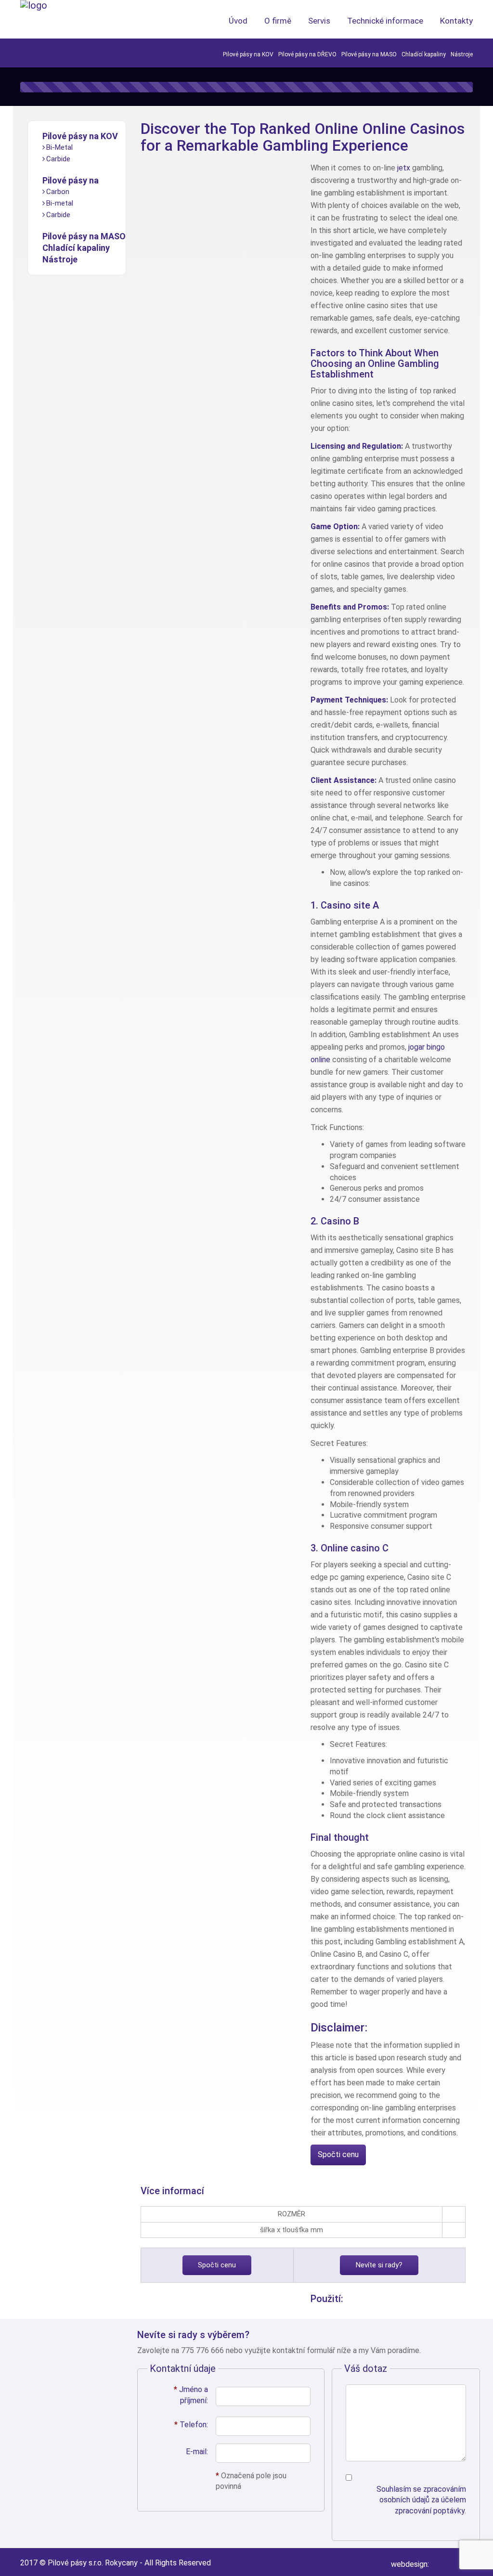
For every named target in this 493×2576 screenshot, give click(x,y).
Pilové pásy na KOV (248, 54)
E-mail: (197, 2452)
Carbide (58, 159)
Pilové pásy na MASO (369, 54)
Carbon (58, 192)
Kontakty (456, 21)
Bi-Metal (59, 147)
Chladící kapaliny (424, 54)
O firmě (278, 21)
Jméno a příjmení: (191, 2395)
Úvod (238, 21)
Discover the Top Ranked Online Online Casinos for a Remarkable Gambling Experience (303, 137)
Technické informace (385, 21)
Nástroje (462, 54)
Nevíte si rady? (379, 2265)
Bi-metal (60, 203)
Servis (319, 21)
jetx (404, 168)
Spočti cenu (338, 2154)
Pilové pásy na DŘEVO (307, 54)
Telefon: (191, 2425)
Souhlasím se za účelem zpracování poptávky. (421, 2500)
